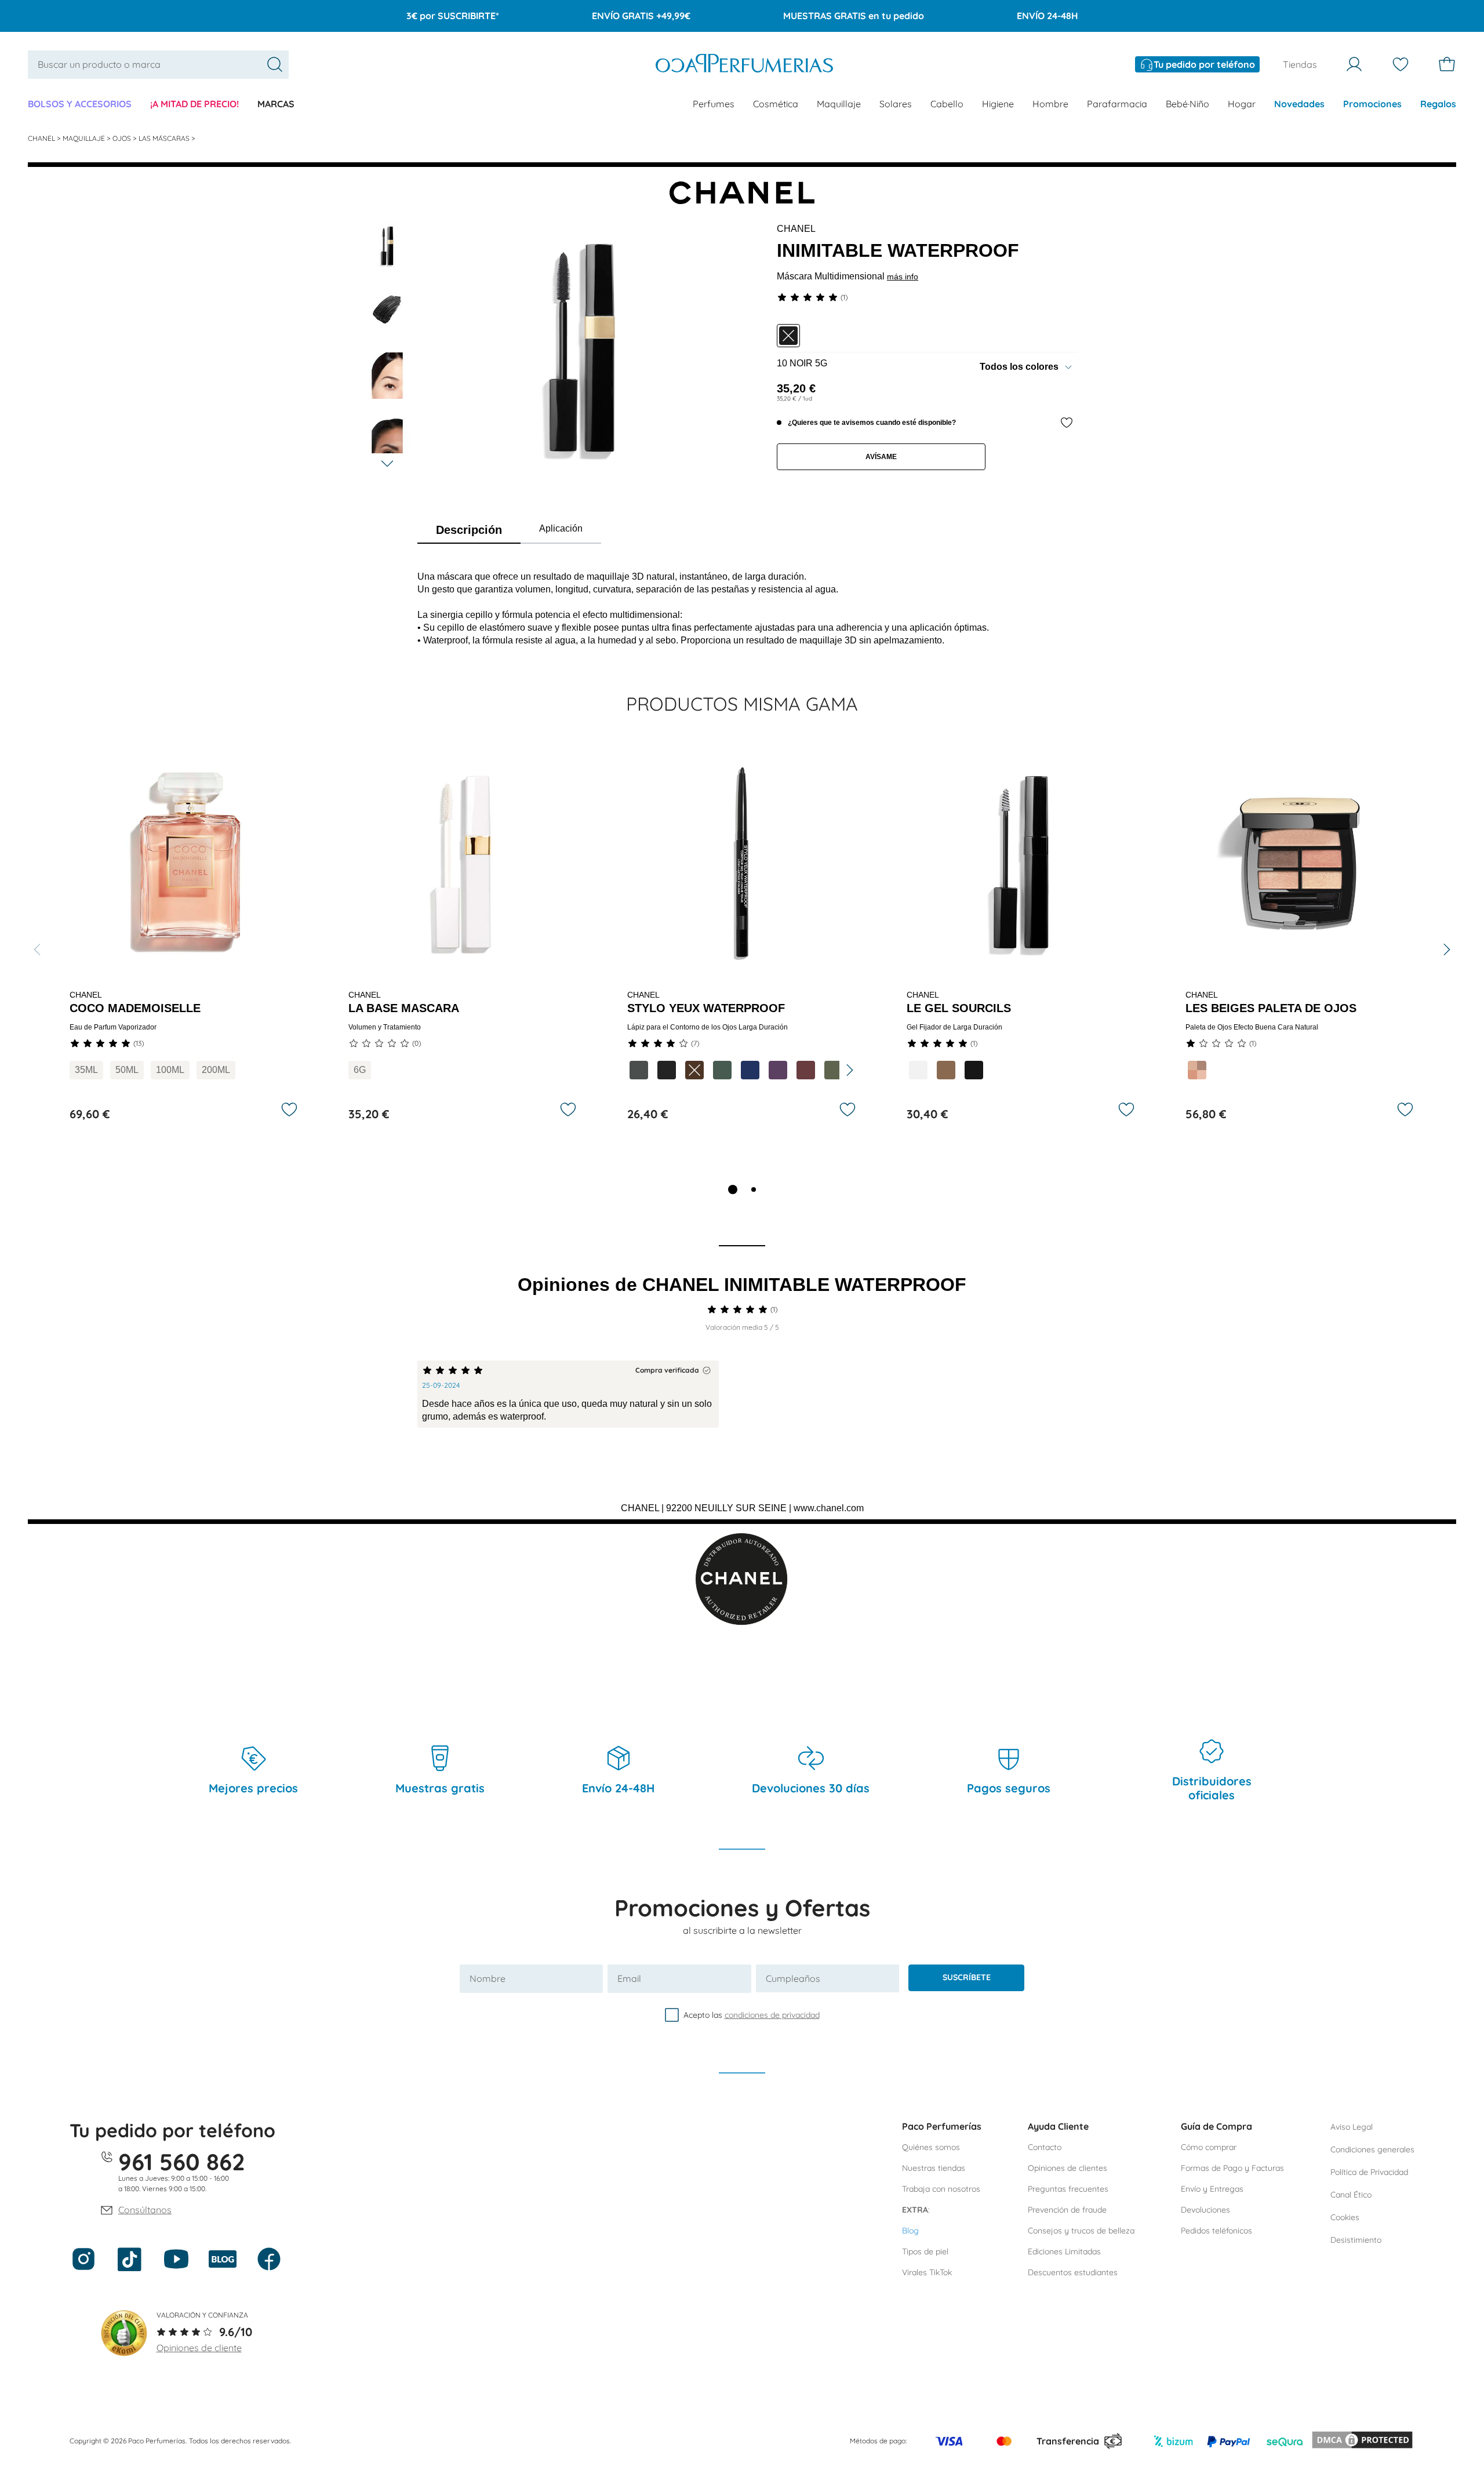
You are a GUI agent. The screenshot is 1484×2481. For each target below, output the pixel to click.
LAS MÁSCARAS (165, 138)
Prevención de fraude (1067, 2210)
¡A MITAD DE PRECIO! (194, 104)
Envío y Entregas (1212, 2189)
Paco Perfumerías (942, 2126)
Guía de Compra (1216, 2126)
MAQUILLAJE (85, 138)
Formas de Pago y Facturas (1232, 2168)
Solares (896, 104)
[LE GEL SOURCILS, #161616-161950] (974, 1070)
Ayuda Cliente (1058, 2126)
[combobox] (158, 65)
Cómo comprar (1209, 2147)
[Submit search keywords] (275, 64)
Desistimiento (1356, 2240)
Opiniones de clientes (1067, 2168)
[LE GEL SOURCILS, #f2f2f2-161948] (918, 1070)
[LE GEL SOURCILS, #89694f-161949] (946, 1070)
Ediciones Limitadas (1064, 2251)
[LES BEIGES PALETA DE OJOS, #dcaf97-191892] (1197, 1070)
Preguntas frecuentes (1068, 2189)
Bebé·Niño (1187, 104)
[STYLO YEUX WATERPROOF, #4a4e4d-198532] (639, 1070)
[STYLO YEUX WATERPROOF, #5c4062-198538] (778, 1070)
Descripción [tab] (469, 530)
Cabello (947, 104)
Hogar (1242, 104)
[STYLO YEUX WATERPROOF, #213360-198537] (750, 1070)
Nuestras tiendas (934, 2168)
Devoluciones (1205, 2210)
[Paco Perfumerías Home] (744, 65)
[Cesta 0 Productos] (1447, 64)
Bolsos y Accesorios (80, 104)
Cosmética (776, 104)
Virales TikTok (927, 2272)
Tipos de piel (925, 2251)
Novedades (1299, 104)
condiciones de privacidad (772, 2015)
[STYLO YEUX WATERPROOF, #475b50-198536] (722, 1070)
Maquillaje (839, 104)
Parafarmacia (1117, 104)
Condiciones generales (1372, 2149)
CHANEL (42, 138)
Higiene (998, 104)
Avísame (881, 457)
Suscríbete (967, 1977)
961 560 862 (182, 2162)
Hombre (1050, 104)
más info (903, 277)
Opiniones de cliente (199, 2348)
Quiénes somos (931, 2147)
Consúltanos (145, 2210)
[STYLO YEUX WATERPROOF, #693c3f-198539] (806, 1070)
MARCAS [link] (276, 104)
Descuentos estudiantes (1073, 2272)
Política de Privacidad (1369, 2172)
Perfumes (714, 104)
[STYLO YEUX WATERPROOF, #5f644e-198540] (834, 1070)
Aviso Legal (1352, 2127)
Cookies (1345, 2217)
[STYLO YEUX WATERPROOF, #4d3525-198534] (694, 1070)
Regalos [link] (1438, 104)
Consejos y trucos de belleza (1081, 2231)
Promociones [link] (1372, 104)
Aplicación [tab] (561, 528)
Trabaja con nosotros (941, 2189)
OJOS (123, 138)
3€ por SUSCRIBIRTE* (453, 16)
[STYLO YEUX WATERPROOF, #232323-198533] (667, 1070)
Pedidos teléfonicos (1216, 2231)
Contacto (1045, 2147)
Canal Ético (1351, 2195)
